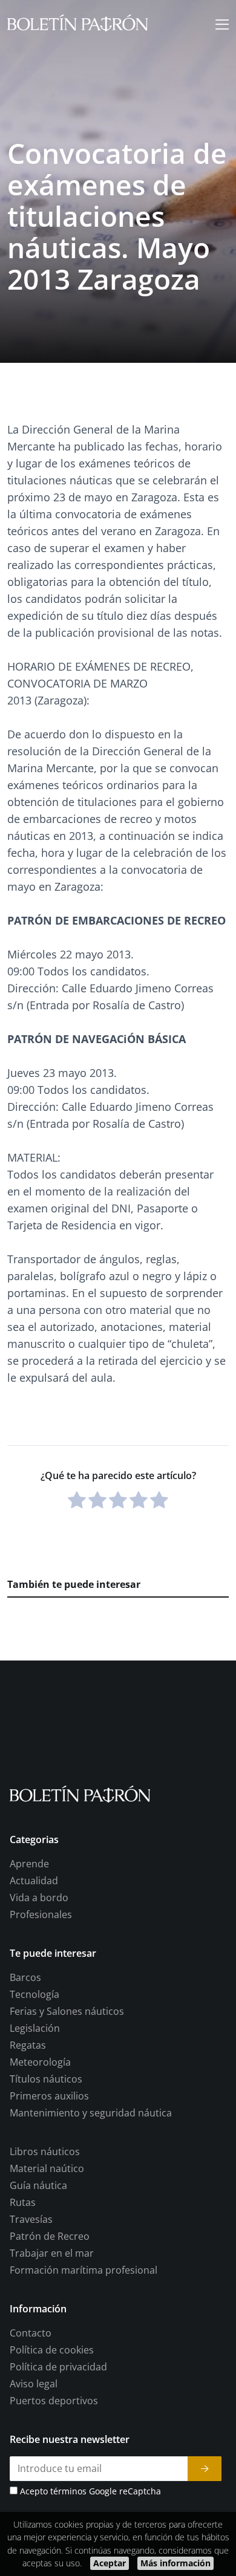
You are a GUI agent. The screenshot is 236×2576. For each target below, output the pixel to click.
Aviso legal (34, 2384)
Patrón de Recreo (50, 2237)
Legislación (35, 2029)
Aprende (29, 1864)
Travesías (31, 2220)
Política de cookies (52, 2350)
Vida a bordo (39, 1898)
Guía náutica (38, 2186)
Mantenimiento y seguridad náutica (91, 2113)
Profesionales (41, 1915)
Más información (175, 2563)
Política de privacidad (58, 2367)
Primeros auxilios (49, 2096)
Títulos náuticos (46, 2080)
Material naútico (47, 2169)
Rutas (23, 2203)
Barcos (25, 1978)
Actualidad (34, 1881)
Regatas (28, 2046)
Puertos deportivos (54, 2401)
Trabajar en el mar (52, 2254)
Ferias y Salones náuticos (67, 2012)
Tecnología (34, 1995)
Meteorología (40, 2063)
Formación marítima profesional (84, 2271)
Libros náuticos (45, 2152)
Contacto (31, 2334)
